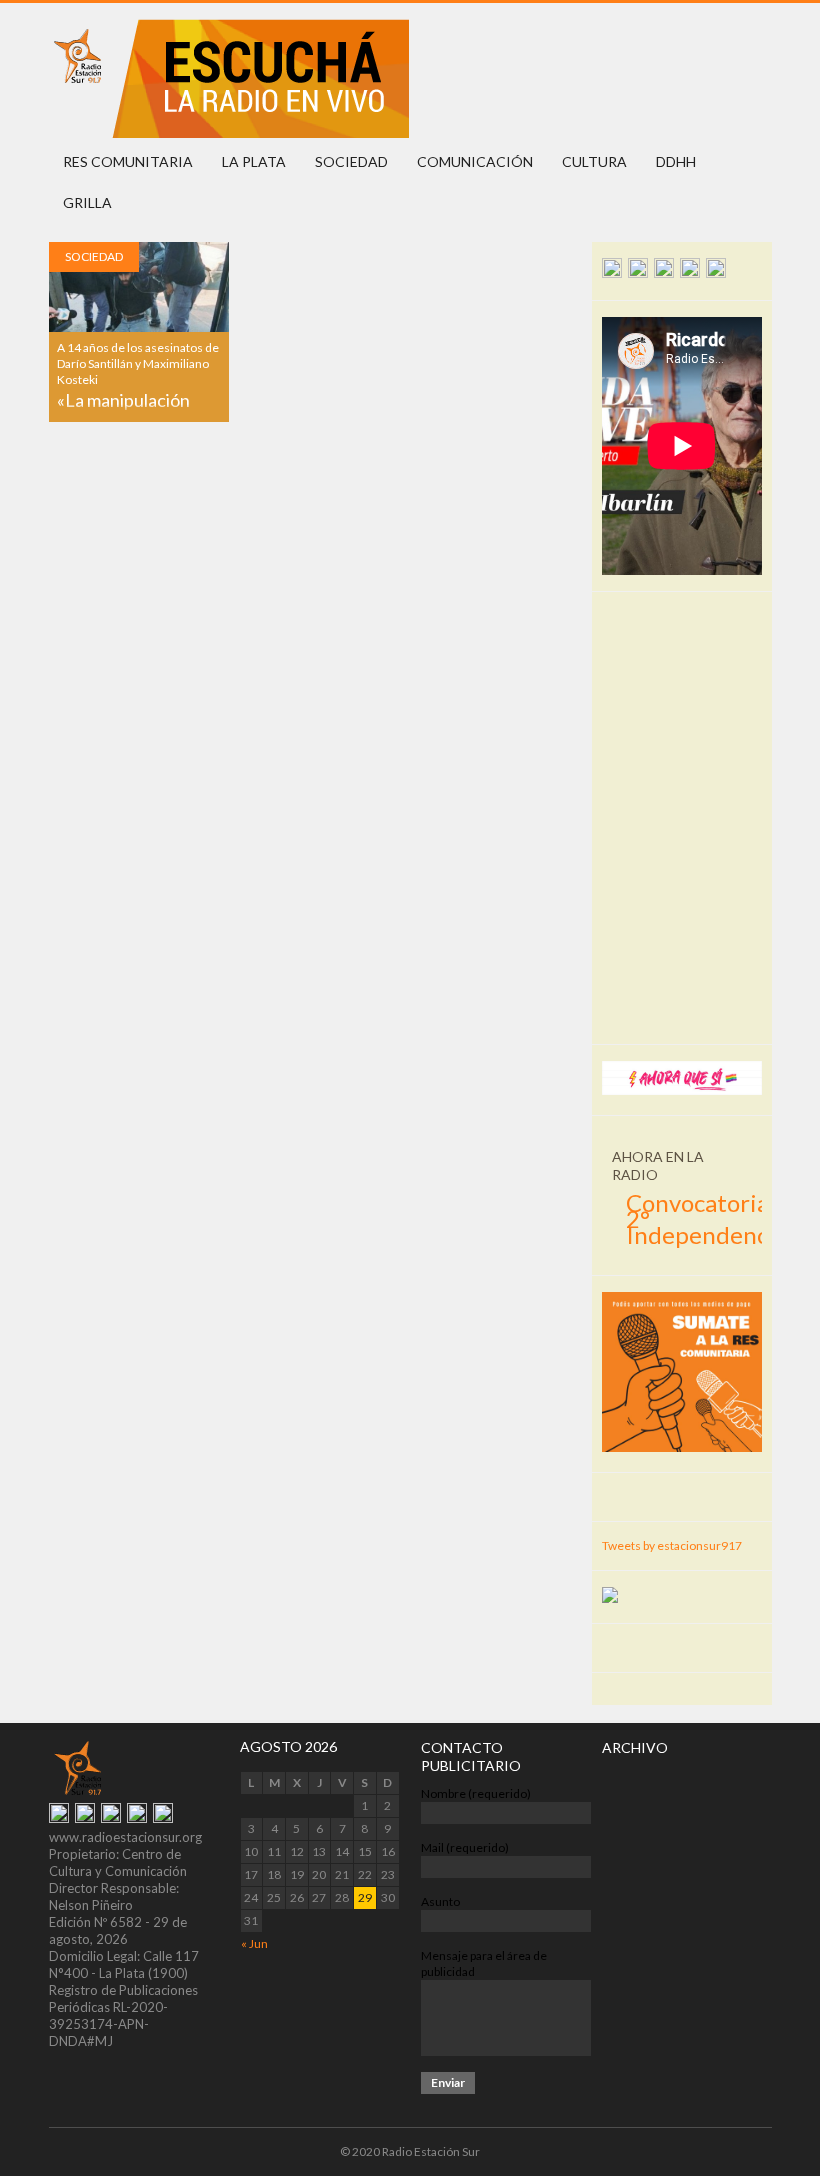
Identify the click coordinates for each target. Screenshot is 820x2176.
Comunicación (475, 161)
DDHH (676, 161)
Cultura (594, 161)
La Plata (254, 161)
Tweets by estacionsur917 (672, 1545)
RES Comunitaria (128, 161)
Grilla (87, 202)
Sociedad (351, 161)
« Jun (254, 1943)
